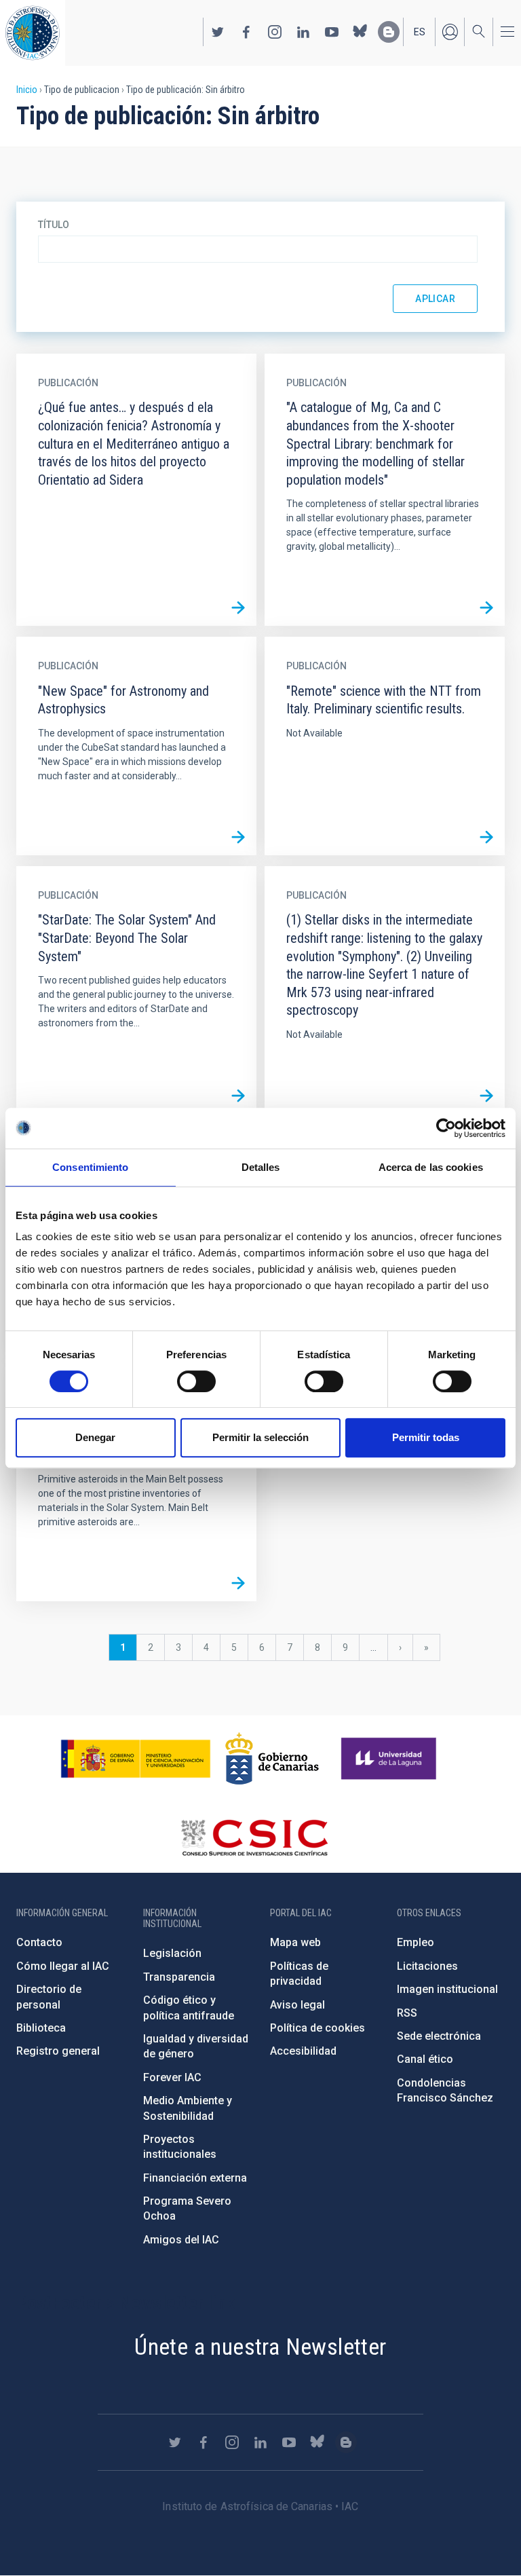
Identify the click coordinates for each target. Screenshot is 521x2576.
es (420, 32)
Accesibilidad (303, 2051)
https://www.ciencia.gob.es (136, 1759)
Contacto (39, 1942)
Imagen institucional (447, 1989)
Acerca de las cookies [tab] (431, 1167)
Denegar (95, 1437)
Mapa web (295, 1942)
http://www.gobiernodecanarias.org (272, 1759)
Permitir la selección (260, 1437)
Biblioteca (41, 2028)
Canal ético (425, 2059)
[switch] (196, 1381)
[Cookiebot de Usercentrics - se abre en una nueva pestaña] (446, 1128)
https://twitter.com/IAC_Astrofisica (218, 32)
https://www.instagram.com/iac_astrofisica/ (275, 32)
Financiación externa (195, 2178)
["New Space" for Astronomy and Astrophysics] (238, 837)
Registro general (58, 2051)
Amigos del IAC (181, 2240)
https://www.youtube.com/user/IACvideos (332, 32)
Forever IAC (172, 2077)
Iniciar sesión (450, 32)
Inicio (27, 90)
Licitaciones (427, 1966)
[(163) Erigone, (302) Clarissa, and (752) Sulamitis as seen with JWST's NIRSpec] (238, 1583)
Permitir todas (426, 1437)
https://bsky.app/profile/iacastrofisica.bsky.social (360, 32)
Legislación (172, 1953)
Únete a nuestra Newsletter (260, 2347)
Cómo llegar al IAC (63, 1966)
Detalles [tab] (261, 1167)
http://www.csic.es (254, 1837)
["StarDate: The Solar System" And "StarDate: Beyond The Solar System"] (238, 1096)
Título (54, 225)
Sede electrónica (439, 2036)
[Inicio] (33, 33)
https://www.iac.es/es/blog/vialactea (389, 32)
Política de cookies (317, 2028)
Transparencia (179, 1977)
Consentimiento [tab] (90, 1167)
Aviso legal (297, 2005)
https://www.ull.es (390, 1759)
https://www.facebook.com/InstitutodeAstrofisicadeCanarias (246, 32)
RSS (407, 2013)
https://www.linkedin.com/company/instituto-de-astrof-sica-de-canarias (303, 32)
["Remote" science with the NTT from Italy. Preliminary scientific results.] (486, 837)
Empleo (416, 1942)
